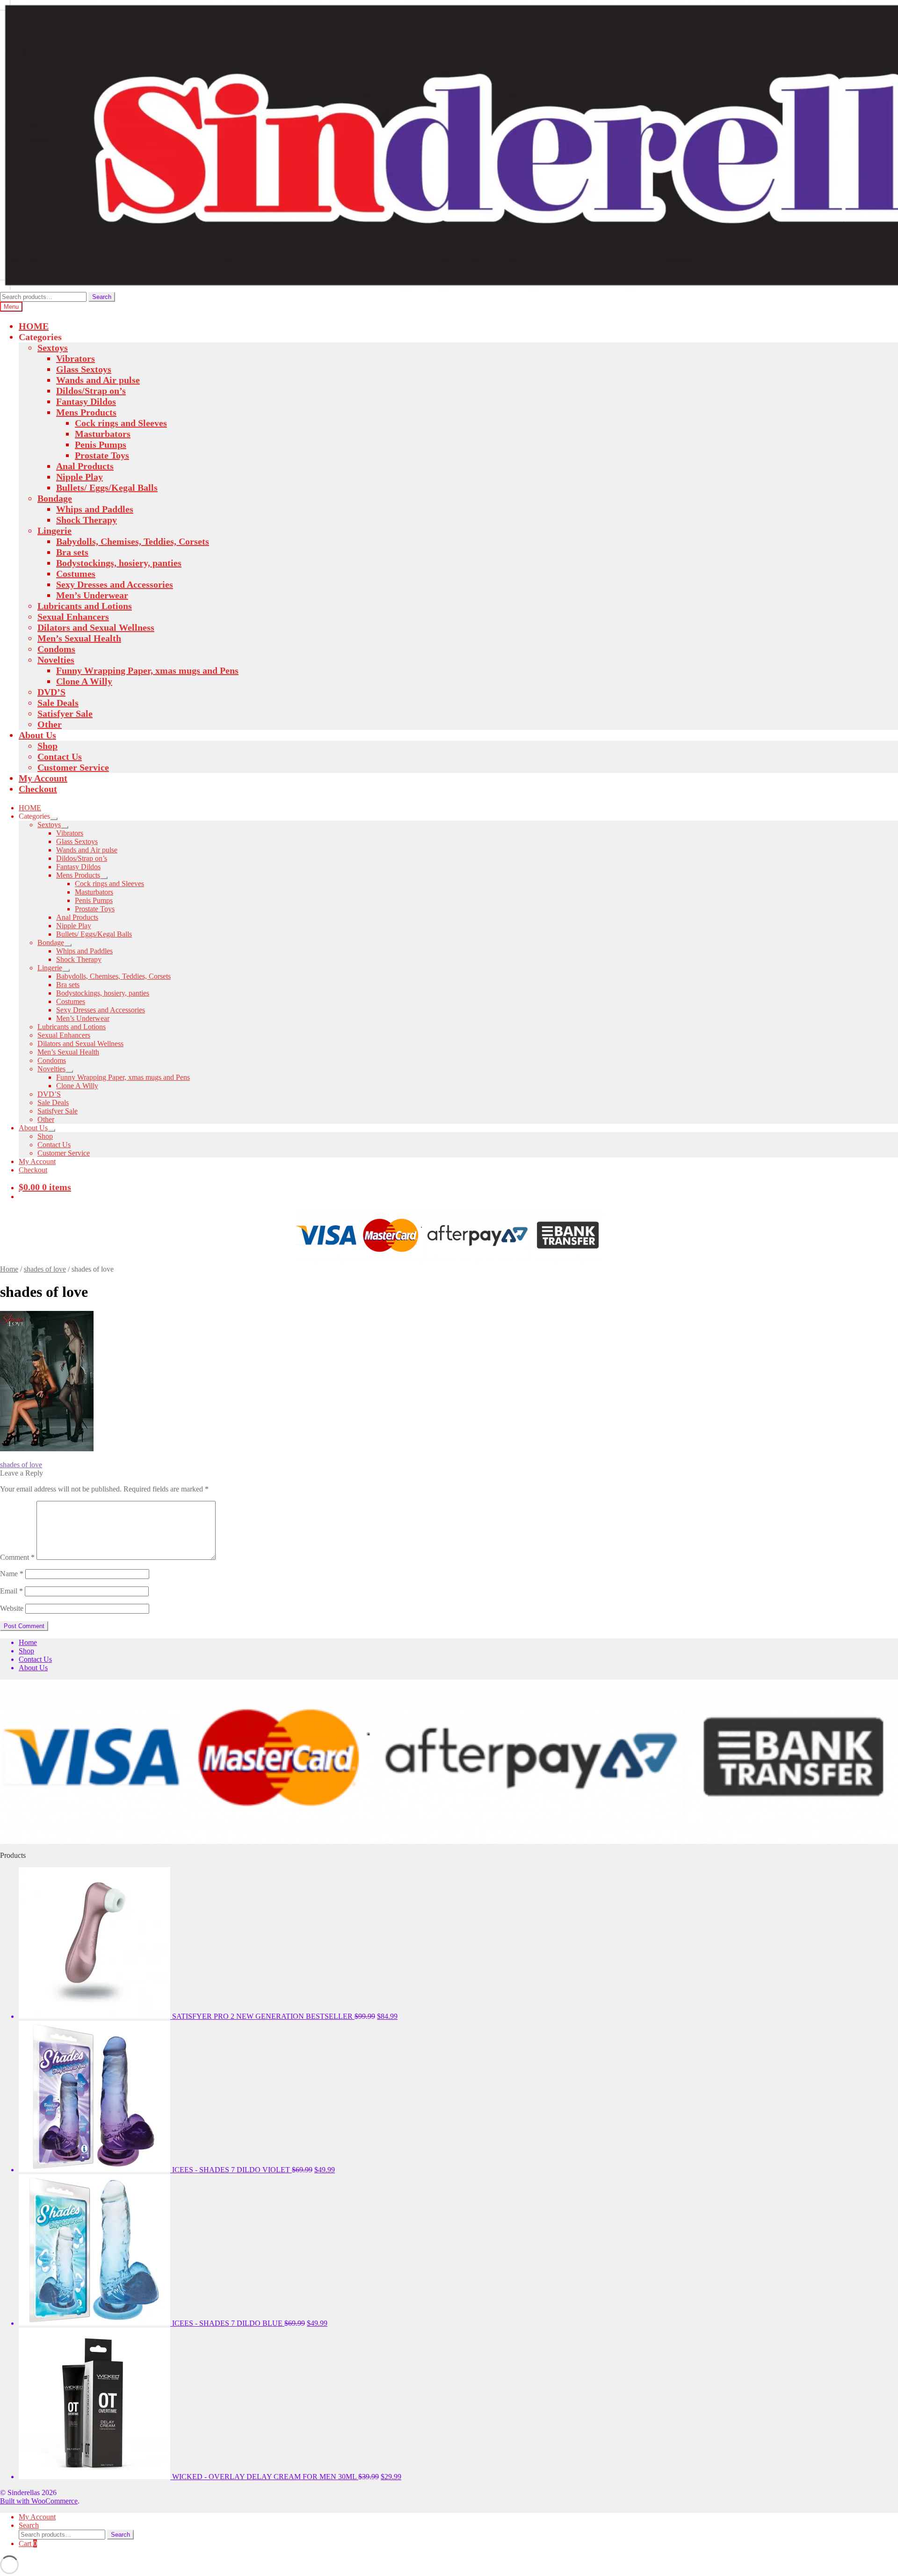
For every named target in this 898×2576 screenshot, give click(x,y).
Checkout (38, 789)
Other (50, 724)
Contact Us (60, 757)
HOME (34, 326)
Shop (47, 746)
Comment (17, 1557)
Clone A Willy (84, 681)
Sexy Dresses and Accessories (115, 584)
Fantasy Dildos (86, 401)
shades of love (45, 1269)
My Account (43, 778)
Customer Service (73, 767)
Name (12, 1574)
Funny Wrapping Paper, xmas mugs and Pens (147, 670)
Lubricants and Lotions (85, 606)
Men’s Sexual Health (79, 638)
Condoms (56, 649)
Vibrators (76, 358)
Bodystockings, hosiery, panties (119, 563)
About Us (37, 735)
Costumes (76, 574)
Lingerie (54, 531)
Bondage (55, 498)
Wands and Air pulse (98, 380)
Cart (28, 2543)
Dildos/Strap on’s (91, 391)
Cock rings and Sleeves (121, 423)
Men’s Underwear (92, 595)
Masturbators (103, 434)
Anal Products (85, 466)
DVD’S (51, 692)
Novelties (56, 660)
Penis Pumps (101, 444)
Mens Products (86, 412)
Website (12, 1608)
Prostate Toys (102, 455)
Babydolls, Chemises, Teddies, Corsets (133, 541)
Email (11, 1591)
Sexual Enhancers (73, 617)
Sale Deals (58, 703)
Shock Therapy (87, 520)
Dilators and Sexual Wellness (96, 627)
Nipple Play (80, 477)
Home (9, 1269)
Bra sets (72, 552)
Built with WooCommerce (39, 2501)
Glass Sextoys (84, 369)
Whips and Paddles (95, 509)
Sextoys (53, 348)
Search (102, 297)
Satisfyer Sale (65, 713)
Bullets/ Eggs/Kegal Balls (107, 488)
